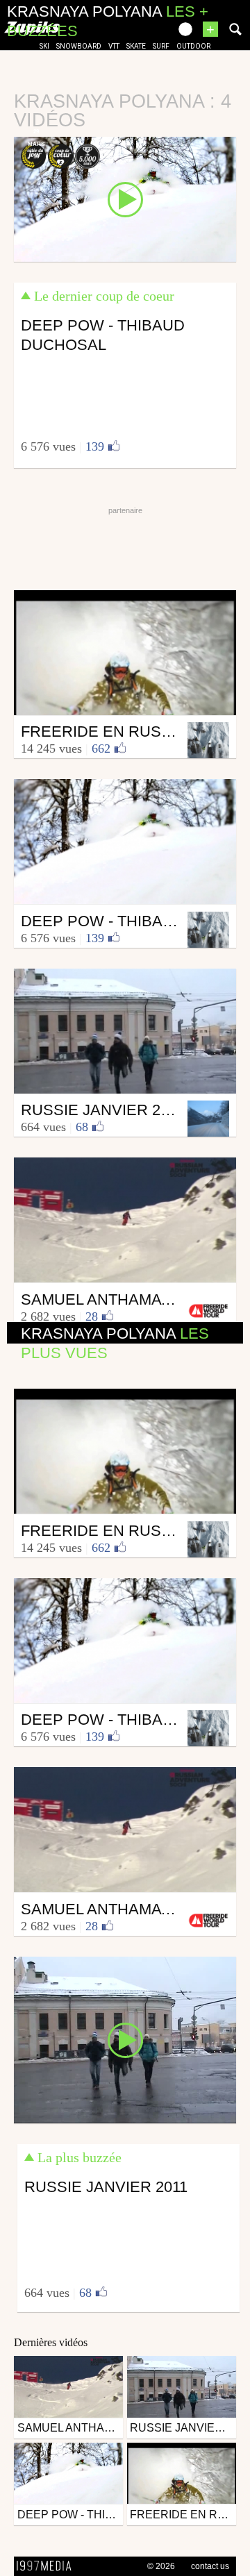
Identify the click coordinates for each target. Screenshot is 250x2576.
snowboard (79, 46)
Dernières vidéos (51, 2342)
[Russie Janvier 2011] (125, 2039)
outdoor (193, 46)
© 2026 (161, 2566)
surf (161, 46)
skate (136, 46)
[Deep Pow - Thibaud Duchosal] (125, 199)
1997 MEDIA (48, 2566)
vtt (114, 46)
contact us (210, 2566)
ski (44, 46)
